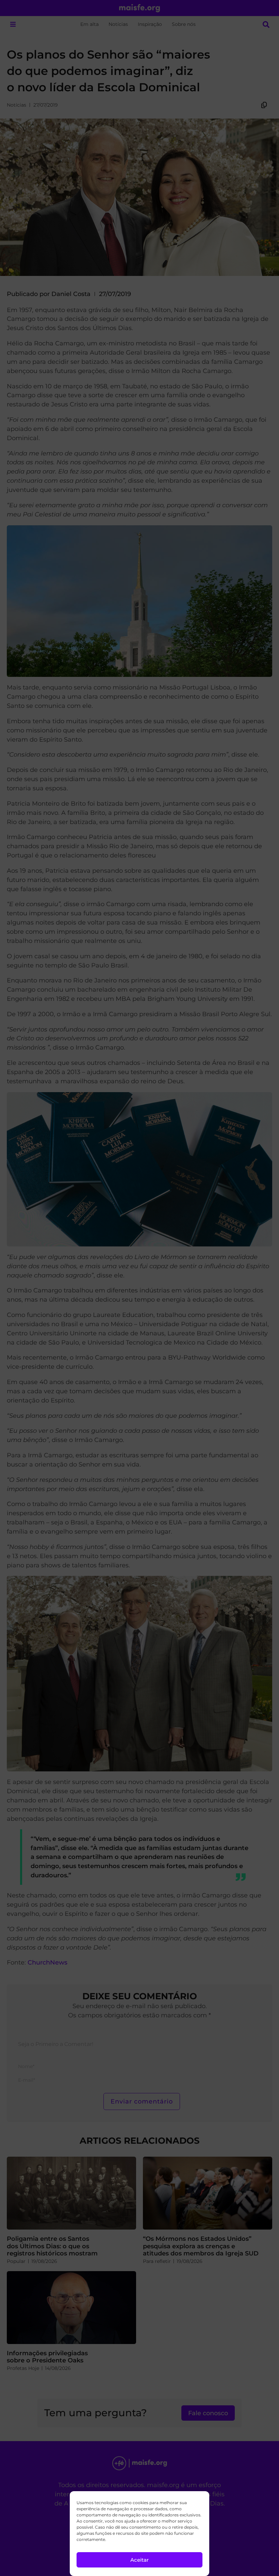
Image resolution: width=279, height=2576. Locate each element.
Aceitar (139, 2560)
